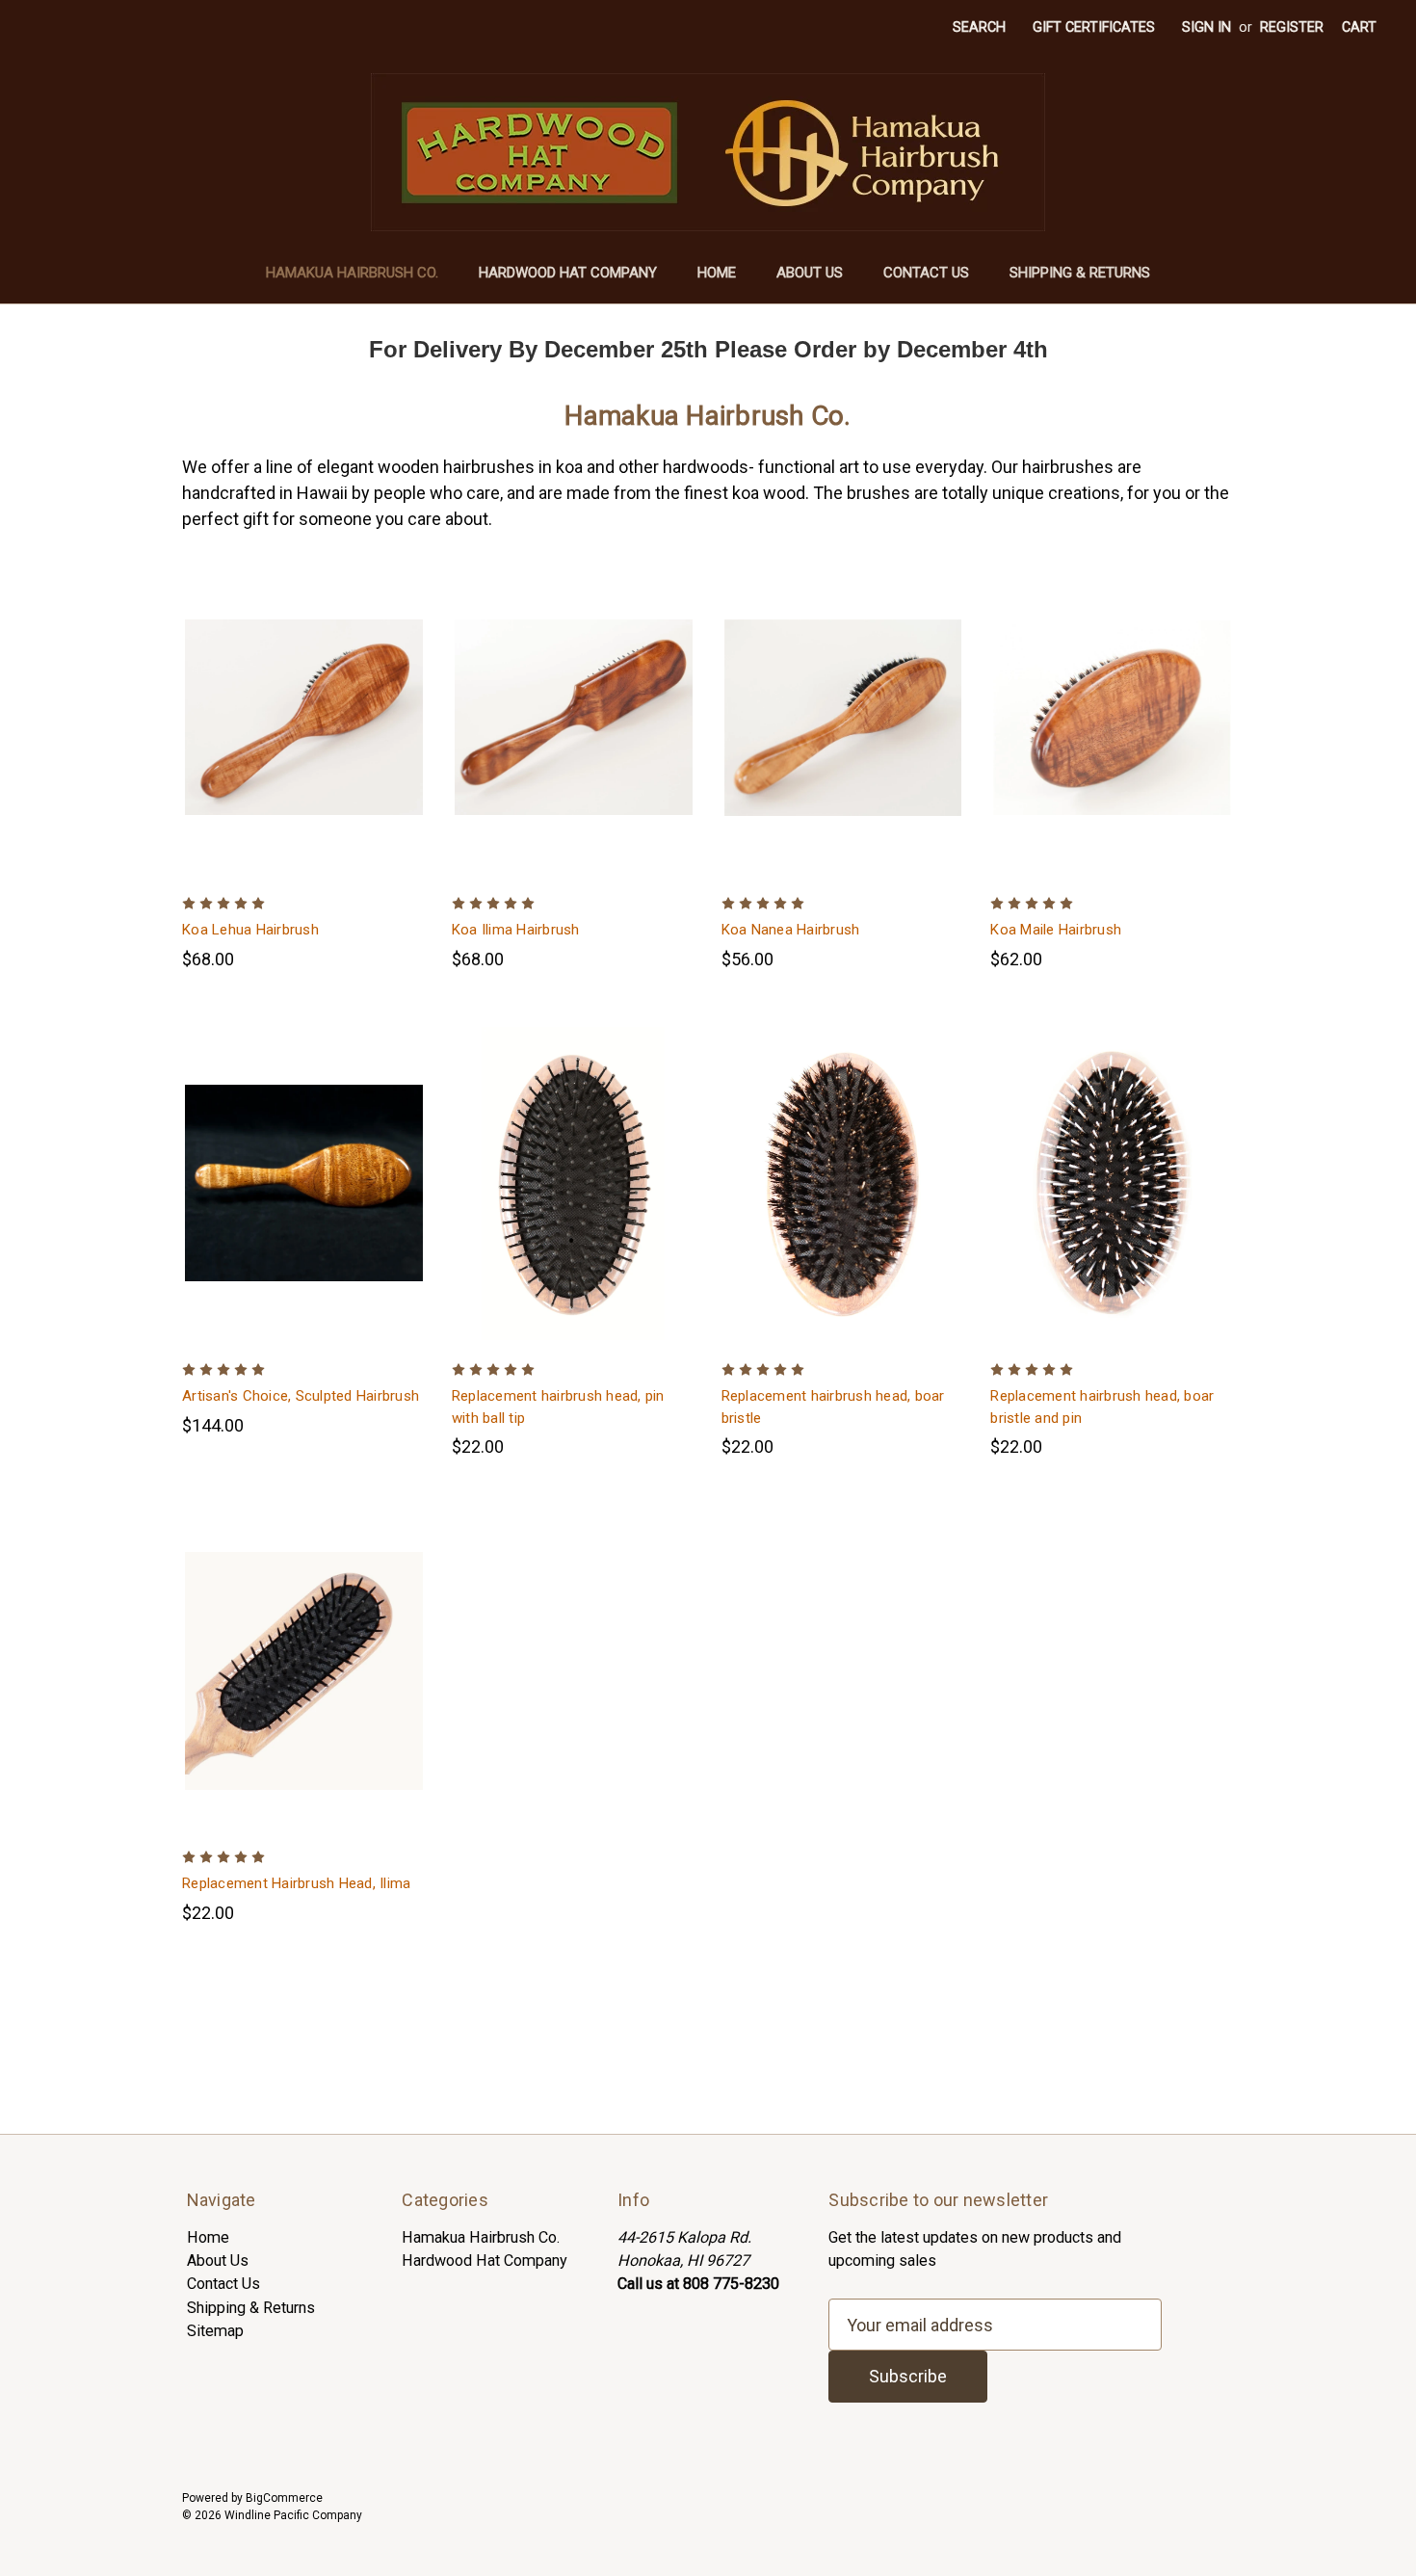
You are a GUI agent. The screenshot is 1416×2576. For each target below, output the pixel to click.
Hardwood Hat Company (568, 273)
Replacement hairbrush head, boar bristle (833, 1407)
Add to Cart (303, 1692)
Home (717, 273)
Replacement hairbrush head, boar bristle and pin (1102, 1407)
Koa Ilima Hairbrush (516, 930)
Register (1292, 27)
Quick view (288, 695)
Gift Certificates (1094, 27)
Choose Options (303, 738)
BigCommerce (284, 2498)
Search (979, 27)
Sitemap (215, 2331)
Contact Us (926, 273)
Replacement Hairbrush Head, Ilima (296, 1883)
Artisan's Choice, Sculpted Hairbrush (301, 1396)
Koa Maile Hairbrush (1056, 930)
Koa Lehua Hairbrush (250, 930)
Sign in (1206, 27)
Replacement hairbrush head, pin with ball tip (558, 1407)
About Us (810, 273)
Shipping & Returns (1080, 273)
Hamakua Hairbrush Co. (352, 273)
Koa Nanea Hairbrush (791, 930)
